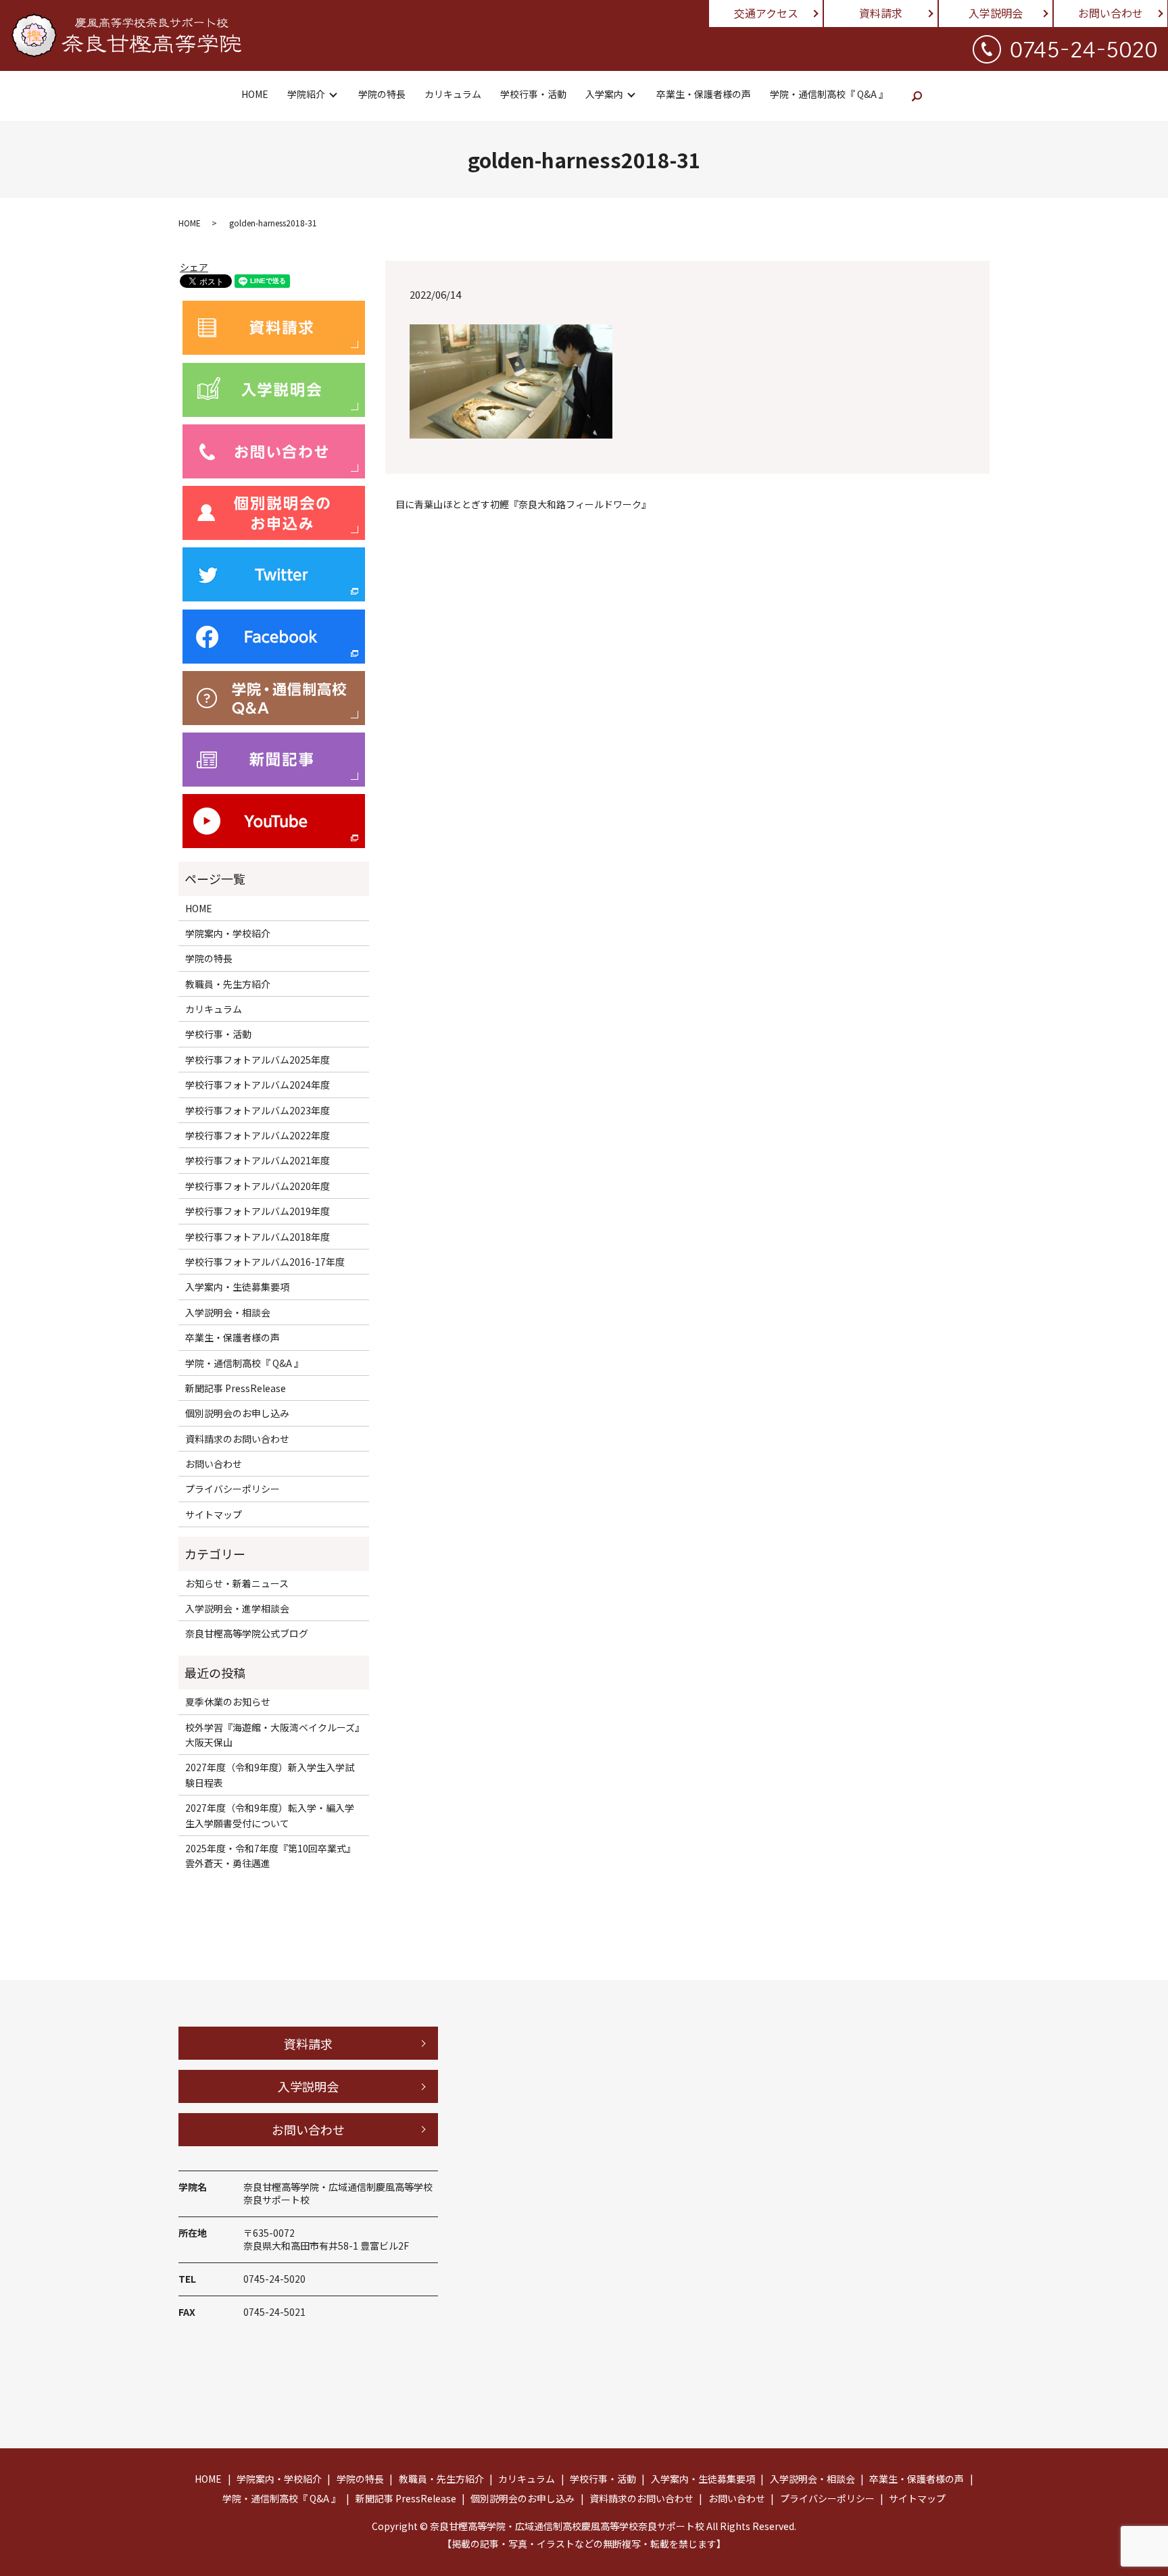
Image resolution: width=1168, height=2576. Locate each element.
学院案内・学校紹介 (228, 933)
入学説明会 (996, 13)
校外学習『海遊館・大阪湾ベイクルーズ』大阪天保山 (272, 1735)
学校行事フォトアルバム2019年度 (258, 1211)
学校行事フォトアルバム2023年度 (258, 1110)
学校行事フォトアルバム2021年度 (258, 1160)
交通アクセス (766, 13)
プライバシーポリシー (233, 1489)
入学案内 (604, 94)
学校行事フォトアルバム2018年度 (258, 1237)
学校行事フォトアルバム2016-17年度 (265, 1262)
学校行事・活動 (533, 94)
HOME (255, 94)
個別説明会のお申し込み (237, 1413)
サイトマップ (214, 1514)
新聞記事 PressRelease (236, 1388)
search (917, 96)
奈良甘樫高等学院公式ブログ (247, 1633)
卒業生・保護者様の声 (704, 94)
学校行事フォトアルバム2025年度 (258, 1060)
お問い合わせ (1111, 13)
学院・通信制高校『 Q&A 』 (829, 94)
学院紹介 (306, 94)
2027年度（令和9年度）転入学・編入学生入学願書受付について (270, 1815)
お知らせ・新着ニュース (237, 1583)
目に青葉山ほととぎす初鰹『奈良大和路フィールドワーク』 (523, 504)
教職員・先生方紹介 (228, 984)
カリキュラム (453, 94)
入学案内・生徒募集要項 (237, 1287)
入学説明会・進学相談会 (237, 1608)
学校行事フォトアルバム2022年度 (258, 1135)
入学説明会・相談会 (228, 1312)
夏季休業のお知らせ (228, 1702)
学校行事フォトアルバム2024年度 (258, 1085)
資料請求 (881, 13)
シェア (194, 267)
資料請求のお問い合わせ (237, 1439)
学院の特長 (382, 94)
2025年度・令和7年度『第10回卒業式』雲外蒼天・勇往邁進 (270, 1856)
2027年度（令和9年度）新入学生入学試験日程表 (270, 1775)
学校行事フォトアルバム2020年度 (258, 1186)
